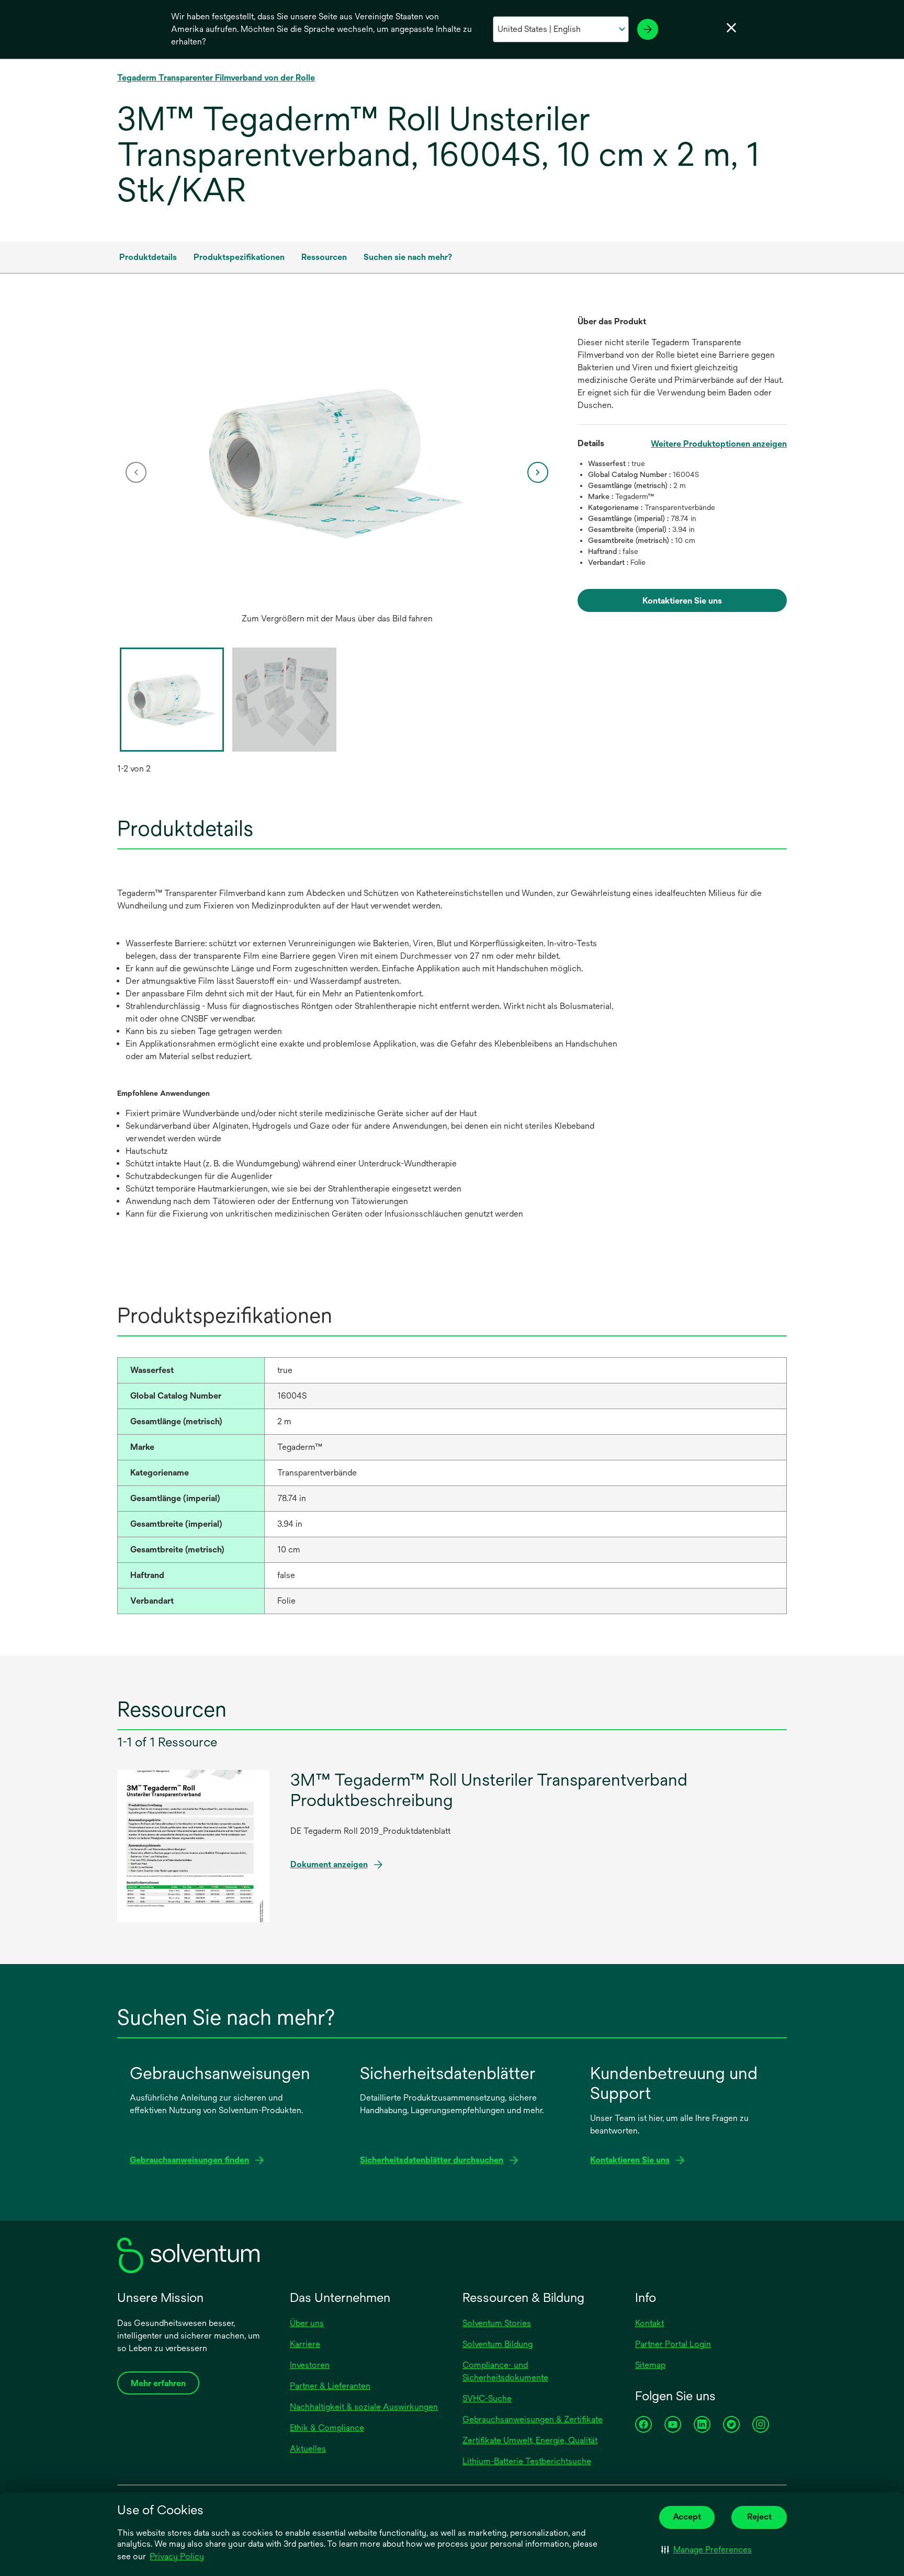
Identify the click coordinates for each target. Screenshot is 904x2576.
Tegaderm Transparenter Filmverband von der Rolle (216, 78)
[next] (538, 472)
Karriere (305, 2344)
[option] (337, 472)
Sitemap (650, 2365)
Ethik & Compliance (327, 2428)
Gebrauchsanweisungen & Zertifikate (533, 2419)
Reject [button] (759, 2517)
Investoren (310, 2365)
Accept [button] (687, 2517)
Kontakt (649, 2323)
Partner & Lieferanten (330, 2386)
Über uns (307, 2323)
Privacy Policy (177, 2556)
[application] (337, 462)
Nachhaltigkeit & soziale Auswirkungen (364, 2407)
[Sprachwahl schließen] (731, 28)
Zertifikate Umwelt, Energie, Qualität (530, 2440)
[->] (648, 29)
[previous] (136, 472)
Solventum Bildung (498, 2344)
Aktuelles (308, 2449)
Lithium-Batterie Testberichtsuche (527, 2461)
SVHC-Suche (487, 2398)
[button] (707, 2550)
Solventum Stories (497, 2323)
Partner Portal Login (673, 2344)
